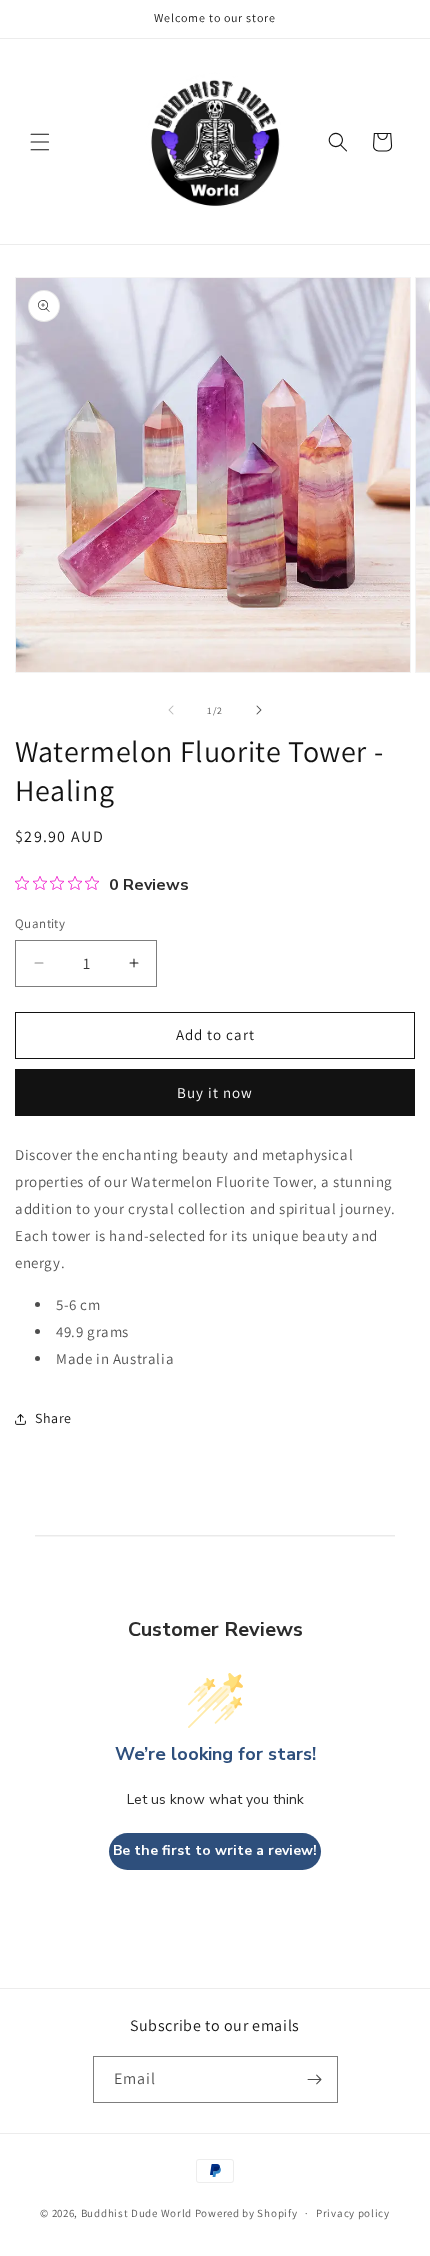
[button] (40, 142)
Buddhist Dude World (136, 2213)
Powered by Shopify (246, 2213)
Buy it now (215, 1092)
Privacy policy (353, 2213)
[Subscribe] (315, 2079)
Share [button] (53, 1418)
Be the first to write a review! (215, 1850)
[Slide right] (259, 710)
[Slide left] (171, 710)
